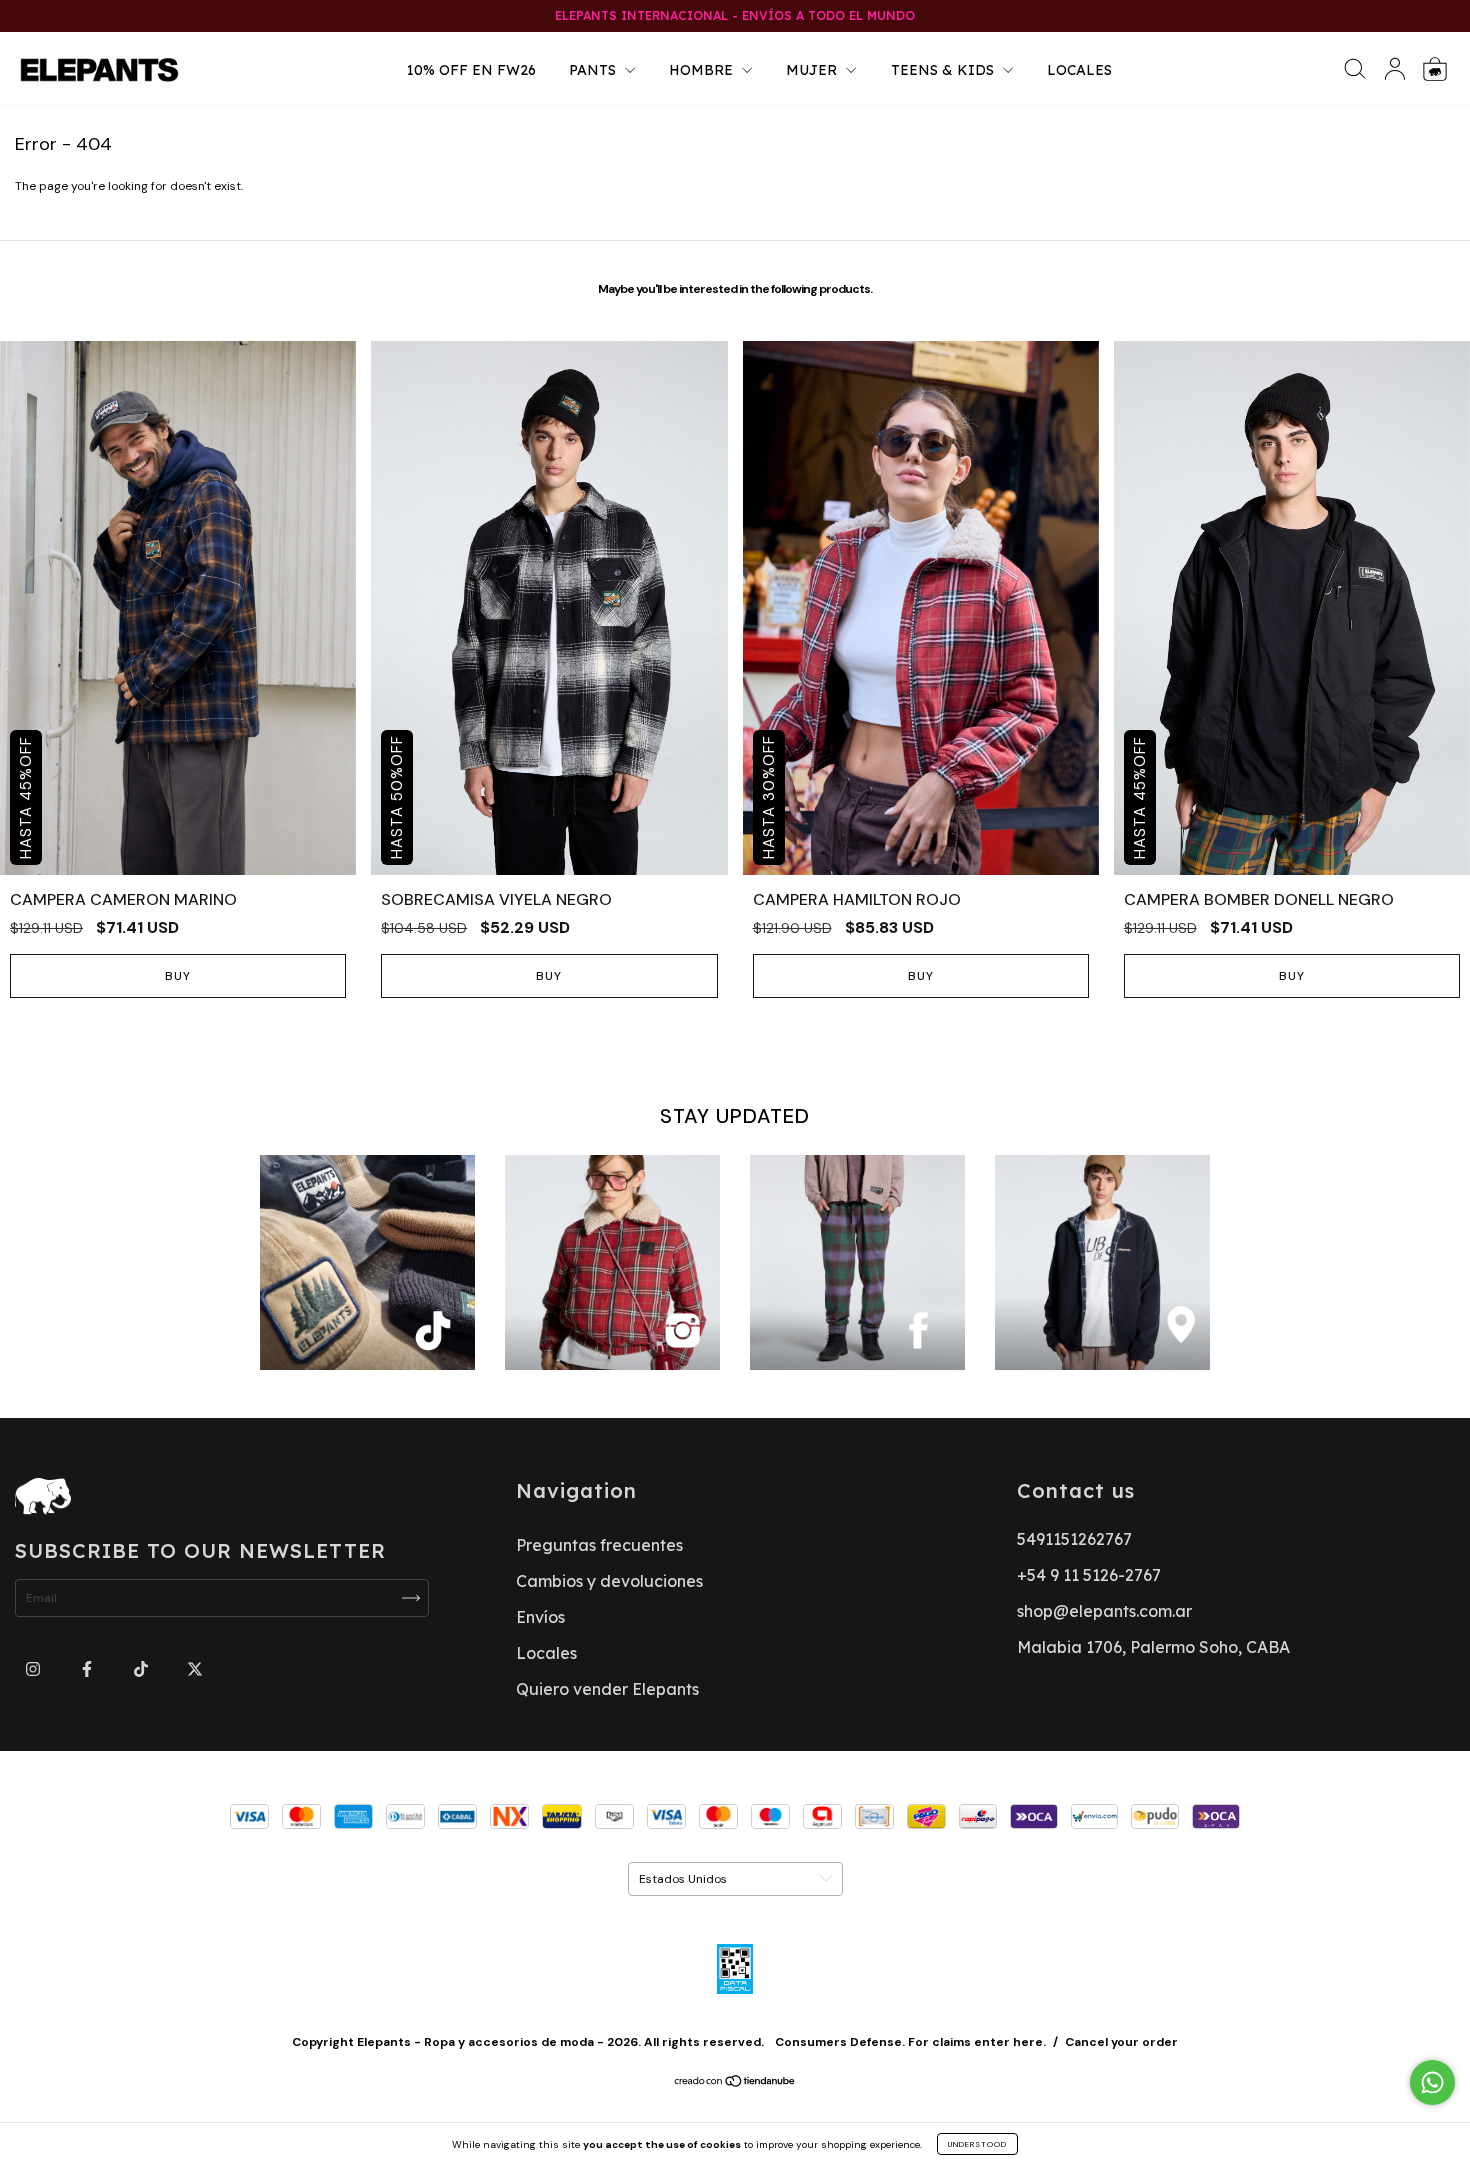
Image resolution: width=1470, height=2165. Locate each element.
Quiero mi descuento (735, 445)
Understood (977, 2144)
